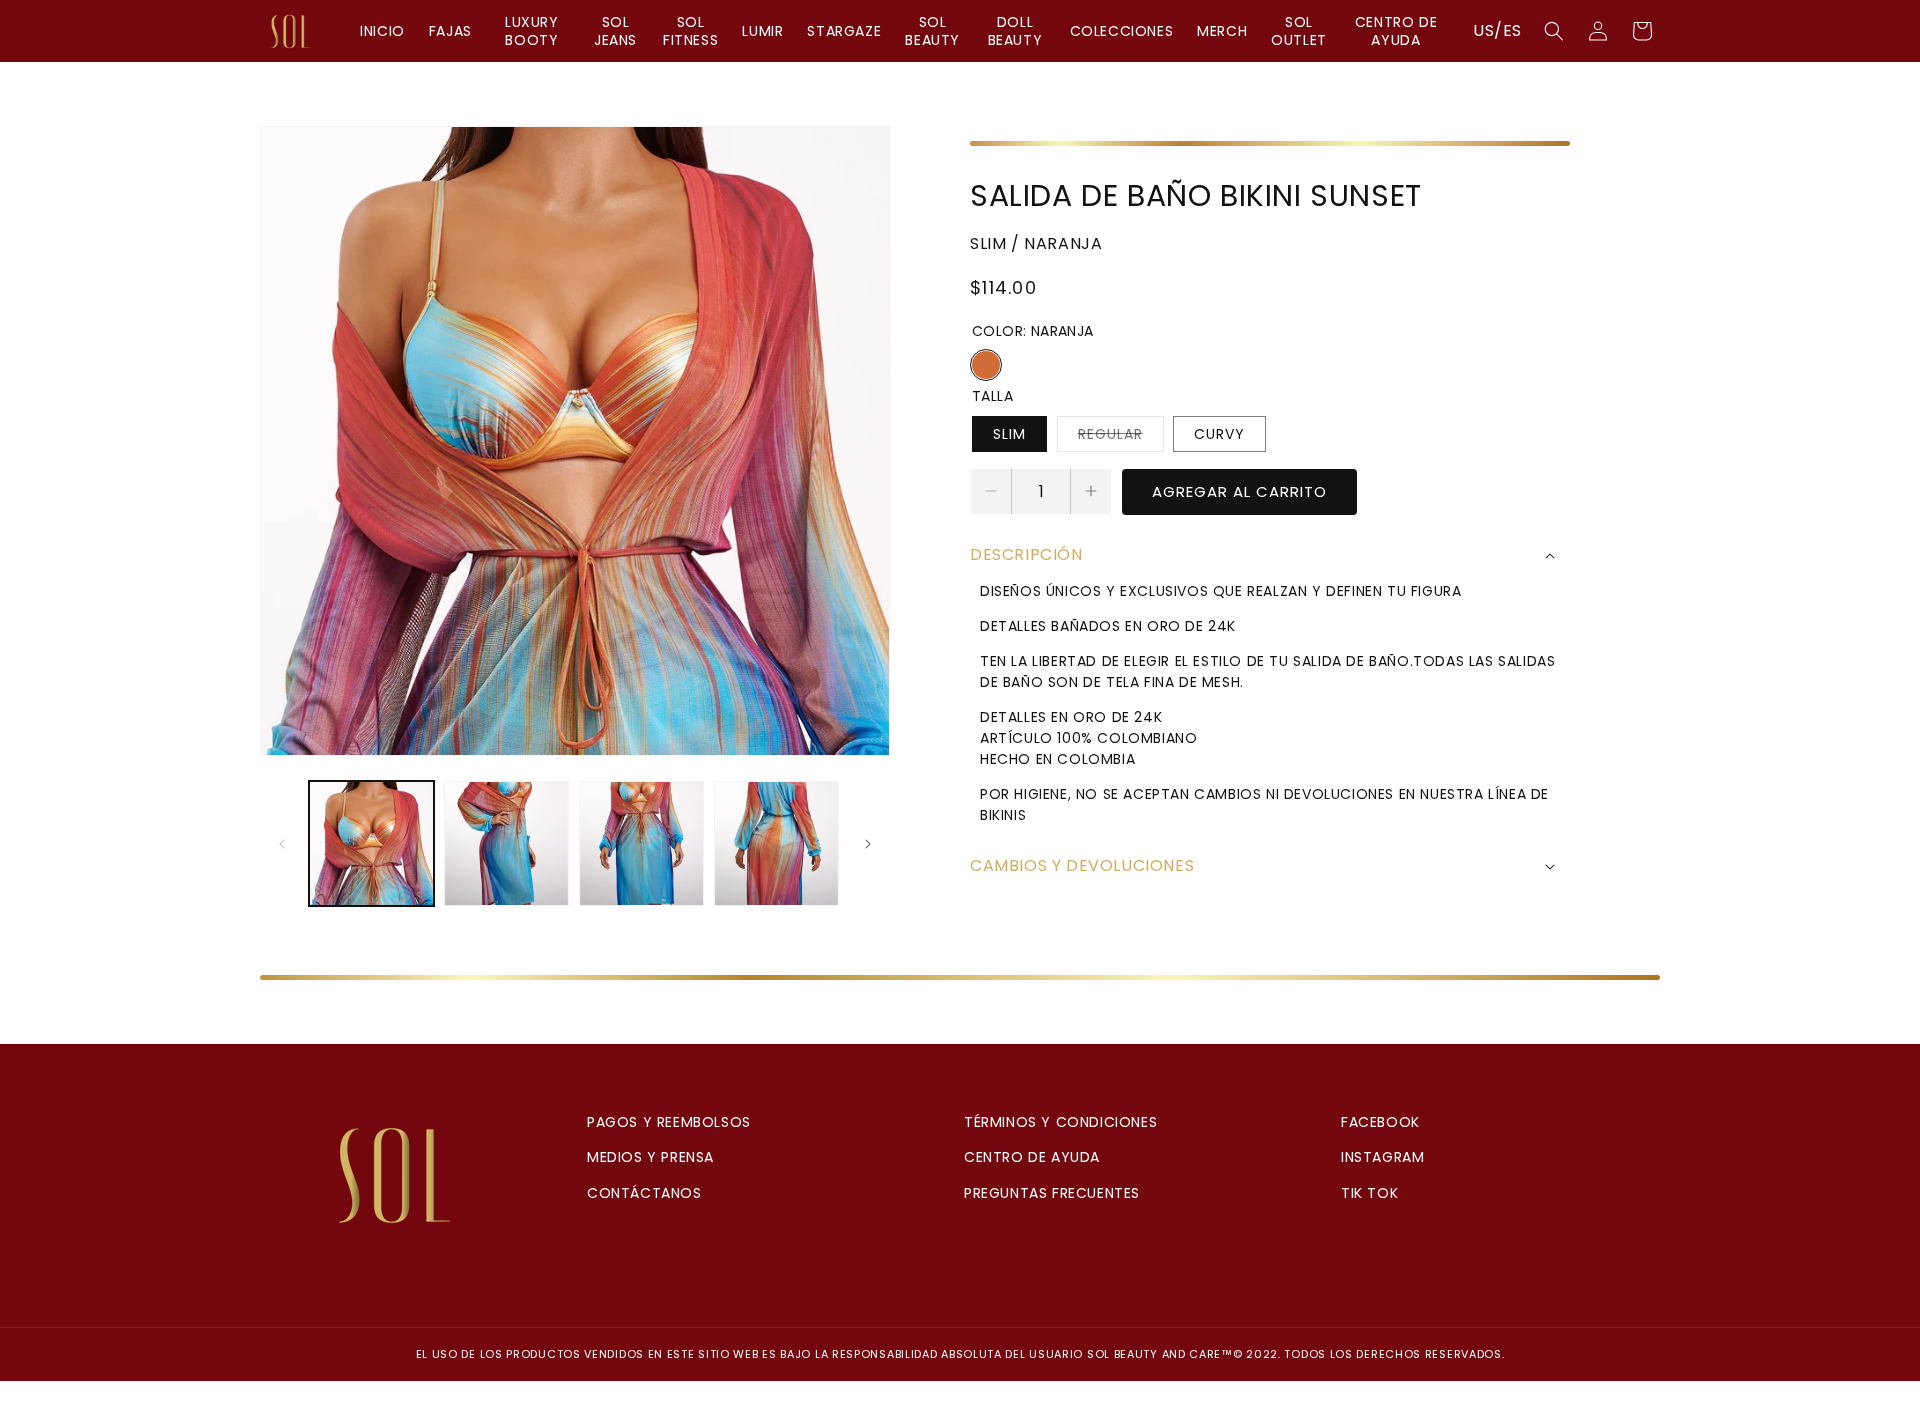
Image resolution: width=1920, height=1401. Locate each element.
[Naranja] (986, 365)
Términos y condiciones (1060, 1122)
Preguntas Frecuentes (1052, 1193)
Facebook (1380, 1122)
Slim (1009, 434)
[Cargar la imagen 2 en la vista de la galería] (506, 843)
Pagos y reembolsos (669, 1122)
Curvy (1219, 434)
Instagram (1382, 1157)
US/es (1497, 30)
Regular (1121, 437)
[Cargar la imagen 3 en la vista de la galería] (641, 843)
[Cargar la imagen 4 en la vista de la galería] (776, 843)
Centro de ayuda (1032, 1157)
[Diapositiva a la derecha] (868, 844)
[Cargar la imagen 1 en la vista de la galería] (371, 843)
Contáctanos (644, 1193)
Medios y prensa (650, 1157)
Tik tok (1369, 1193)
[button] (1554, 31)
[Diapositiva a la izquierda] (282, 844)
